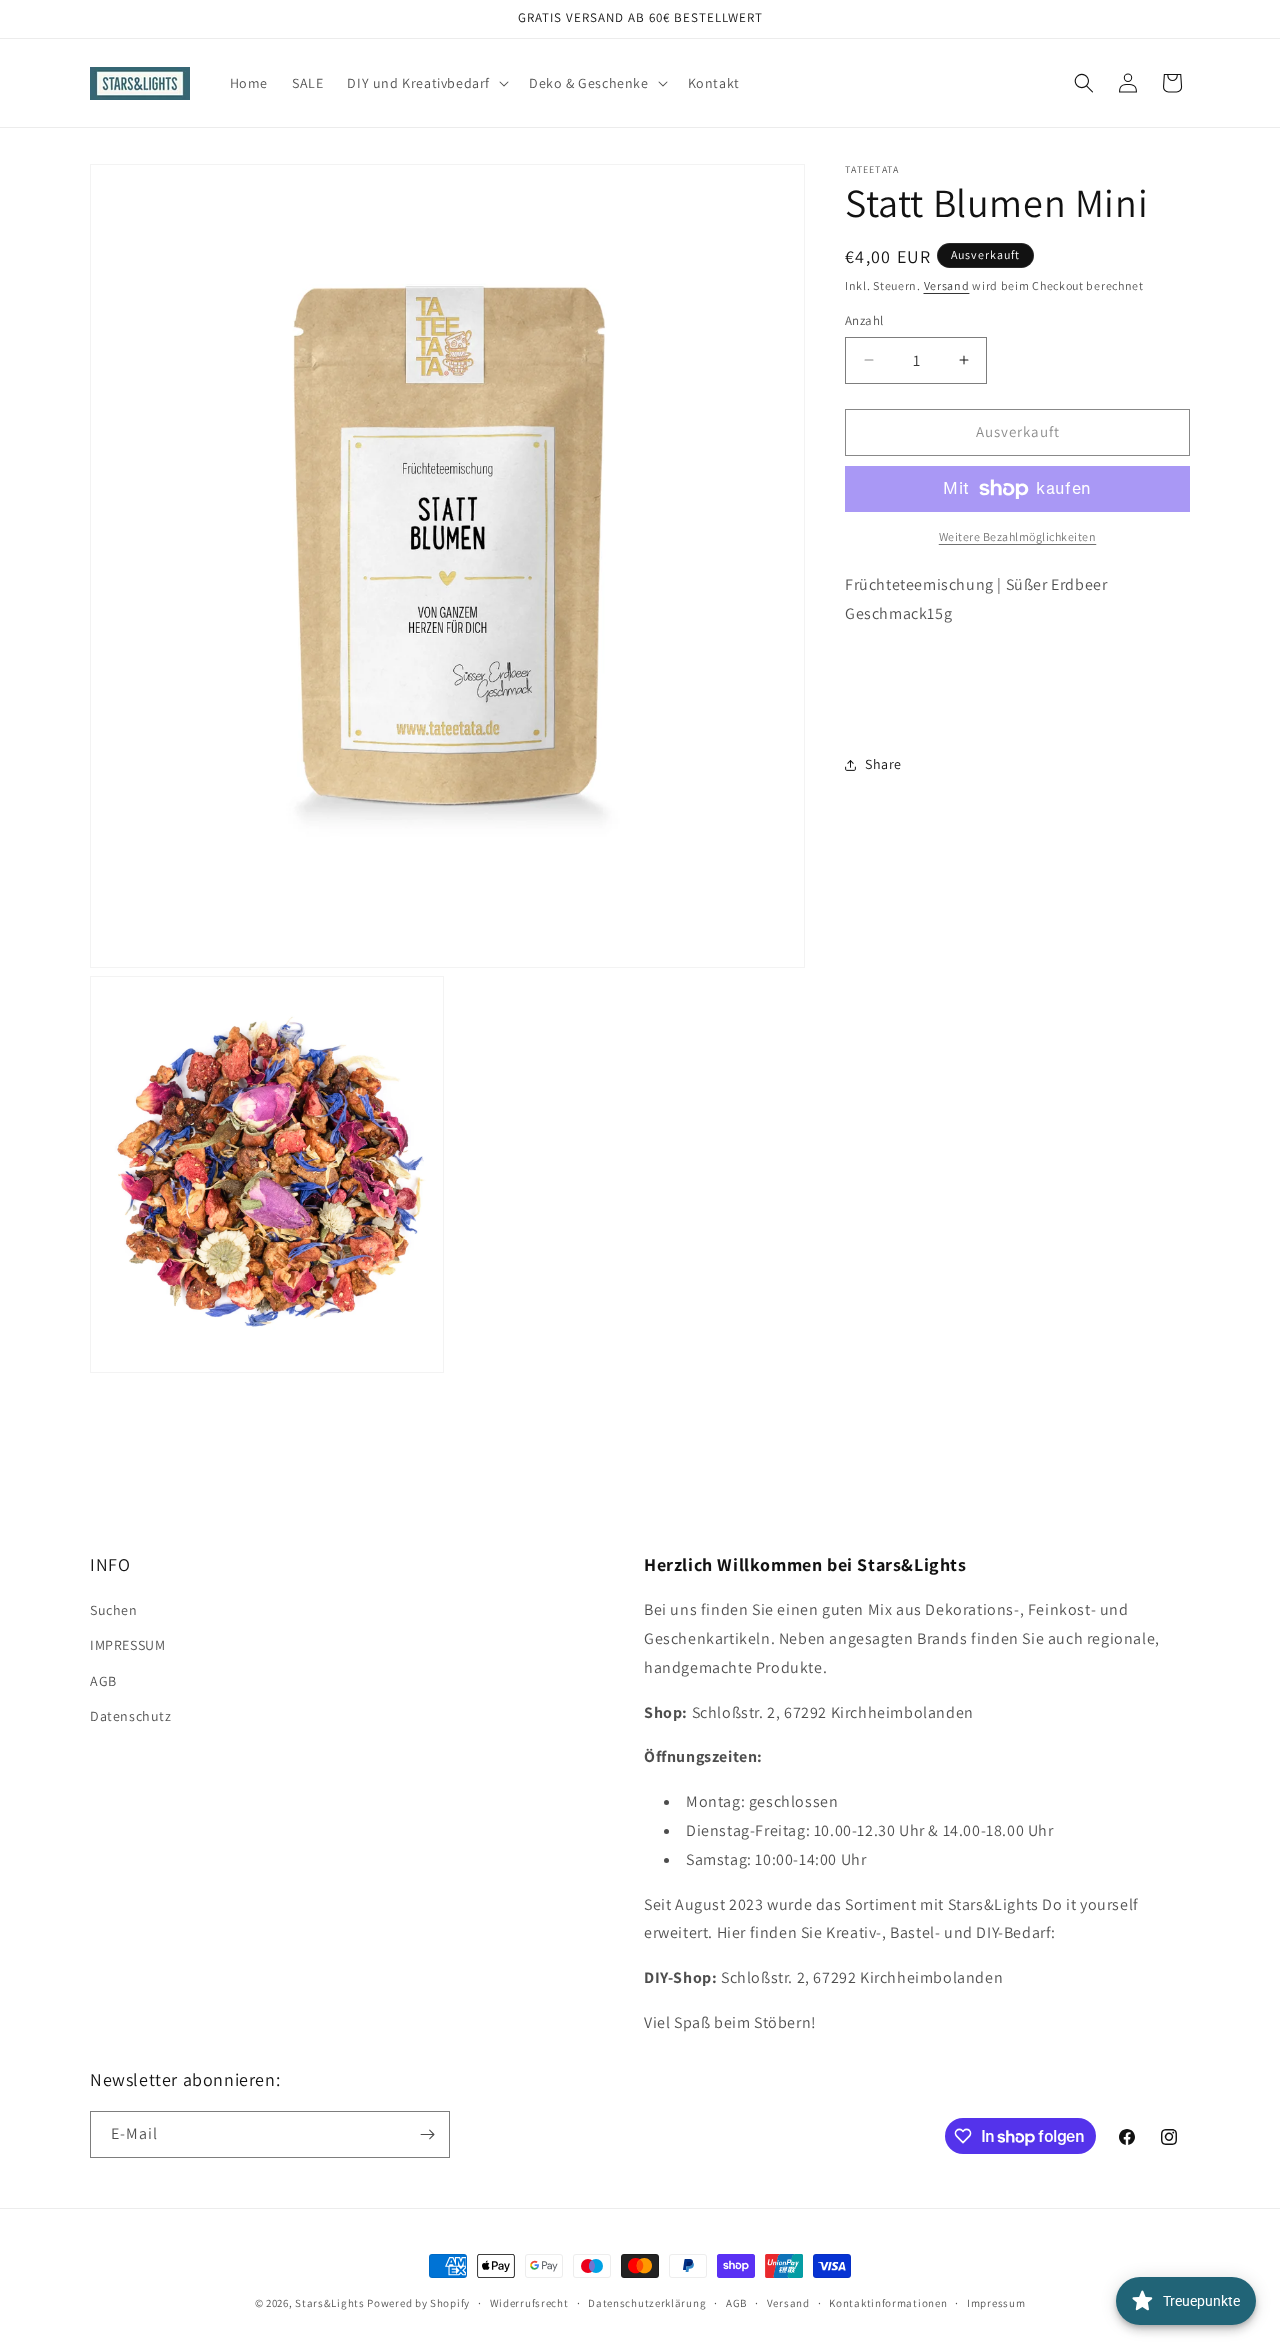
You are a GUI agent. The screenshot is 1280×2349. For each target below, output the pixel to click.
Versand (947, 285)
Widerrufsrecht (529, 2303)
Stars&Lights (329, 2303)
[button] (426, 83)
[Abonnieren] (427, 2134)
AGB (103, 1681)
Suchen (114, 1610)
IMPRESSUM (127, 1645)
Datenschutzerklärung (647, 2303)
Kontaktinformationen (888, 2303)
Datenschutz (131, 1716)
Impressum (996, 2303)
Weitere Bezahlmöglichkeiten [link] (1018, 536)
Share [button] (883, 764)
